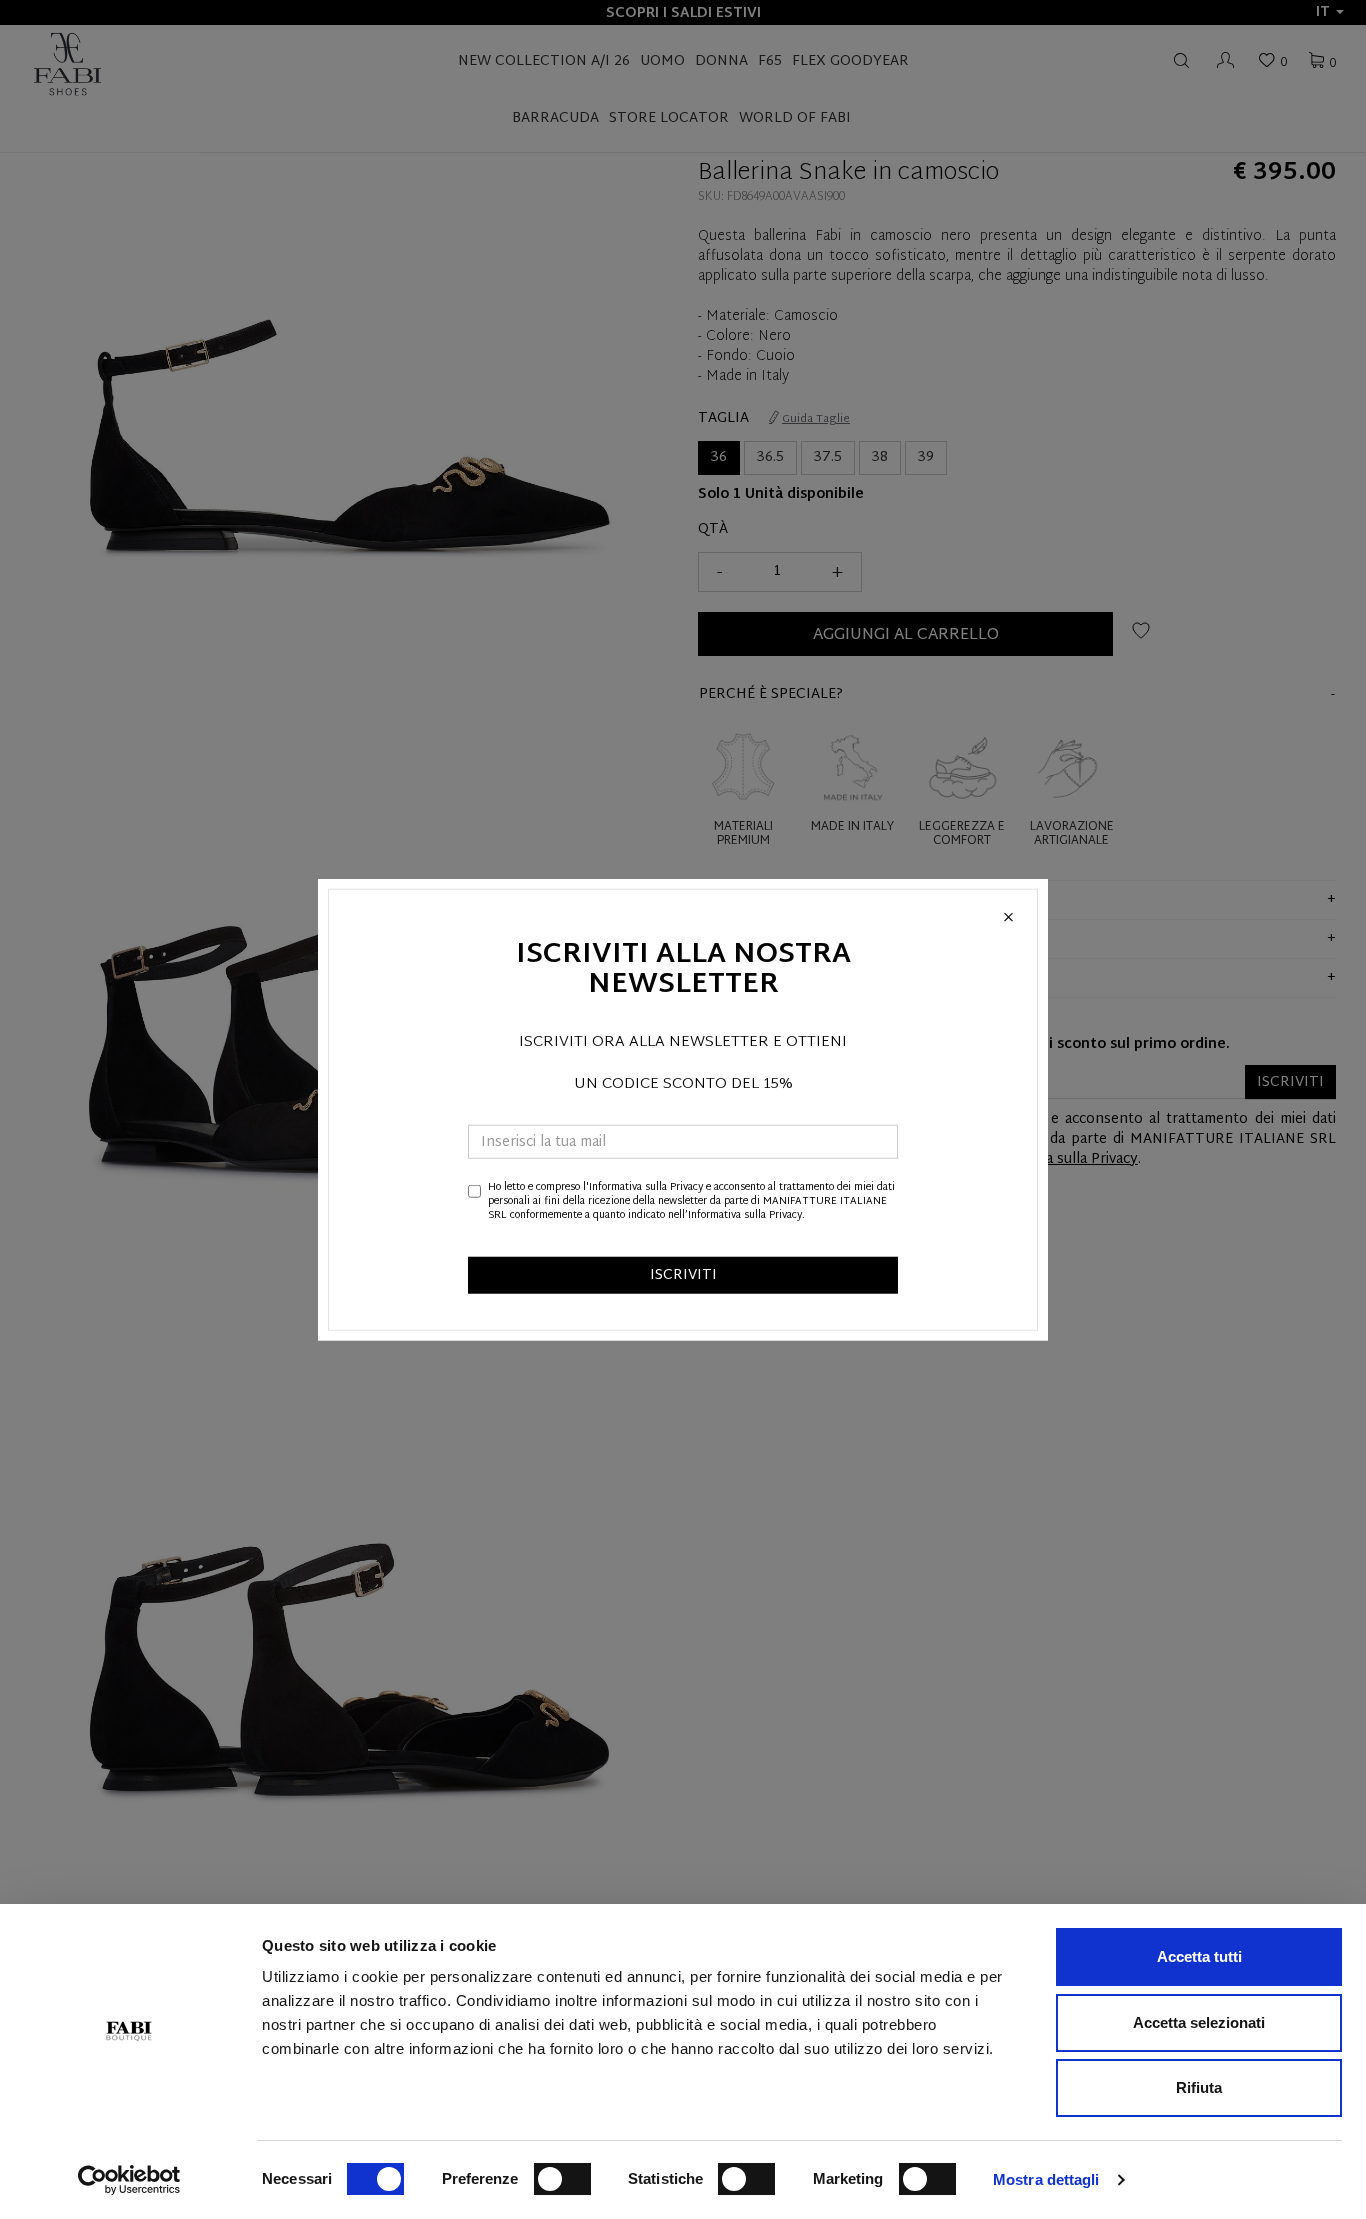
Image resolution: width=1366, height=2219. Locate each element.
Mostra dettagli (1046, 2179)
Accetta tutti (1199, 1956)
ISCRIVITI (683, 1274)
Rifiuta (1199, 2087)
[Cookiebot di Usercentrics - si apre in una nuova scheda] (129, 2180)
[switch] (562, 2179)
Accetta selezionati (1199, 2022)
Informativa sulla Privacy (646, 1186)
